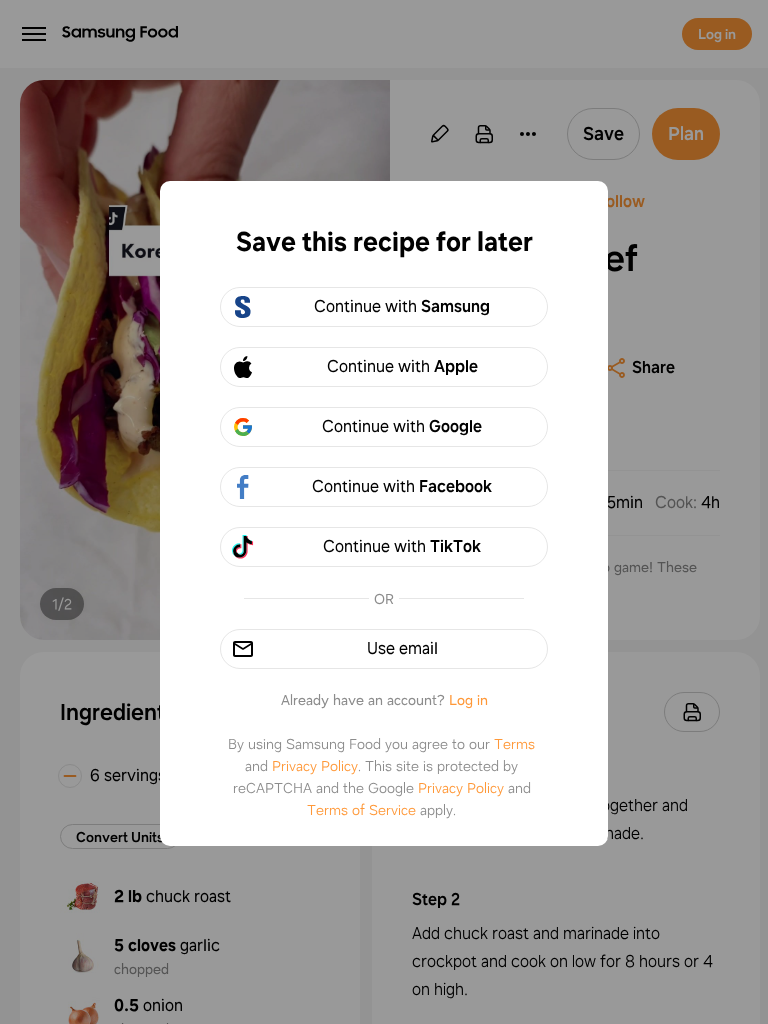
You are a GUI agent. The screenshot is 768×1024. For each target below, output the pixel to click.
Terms (514, 744)
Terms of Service (361, 810)
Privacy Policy (315, 766)
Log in (468, 700)
